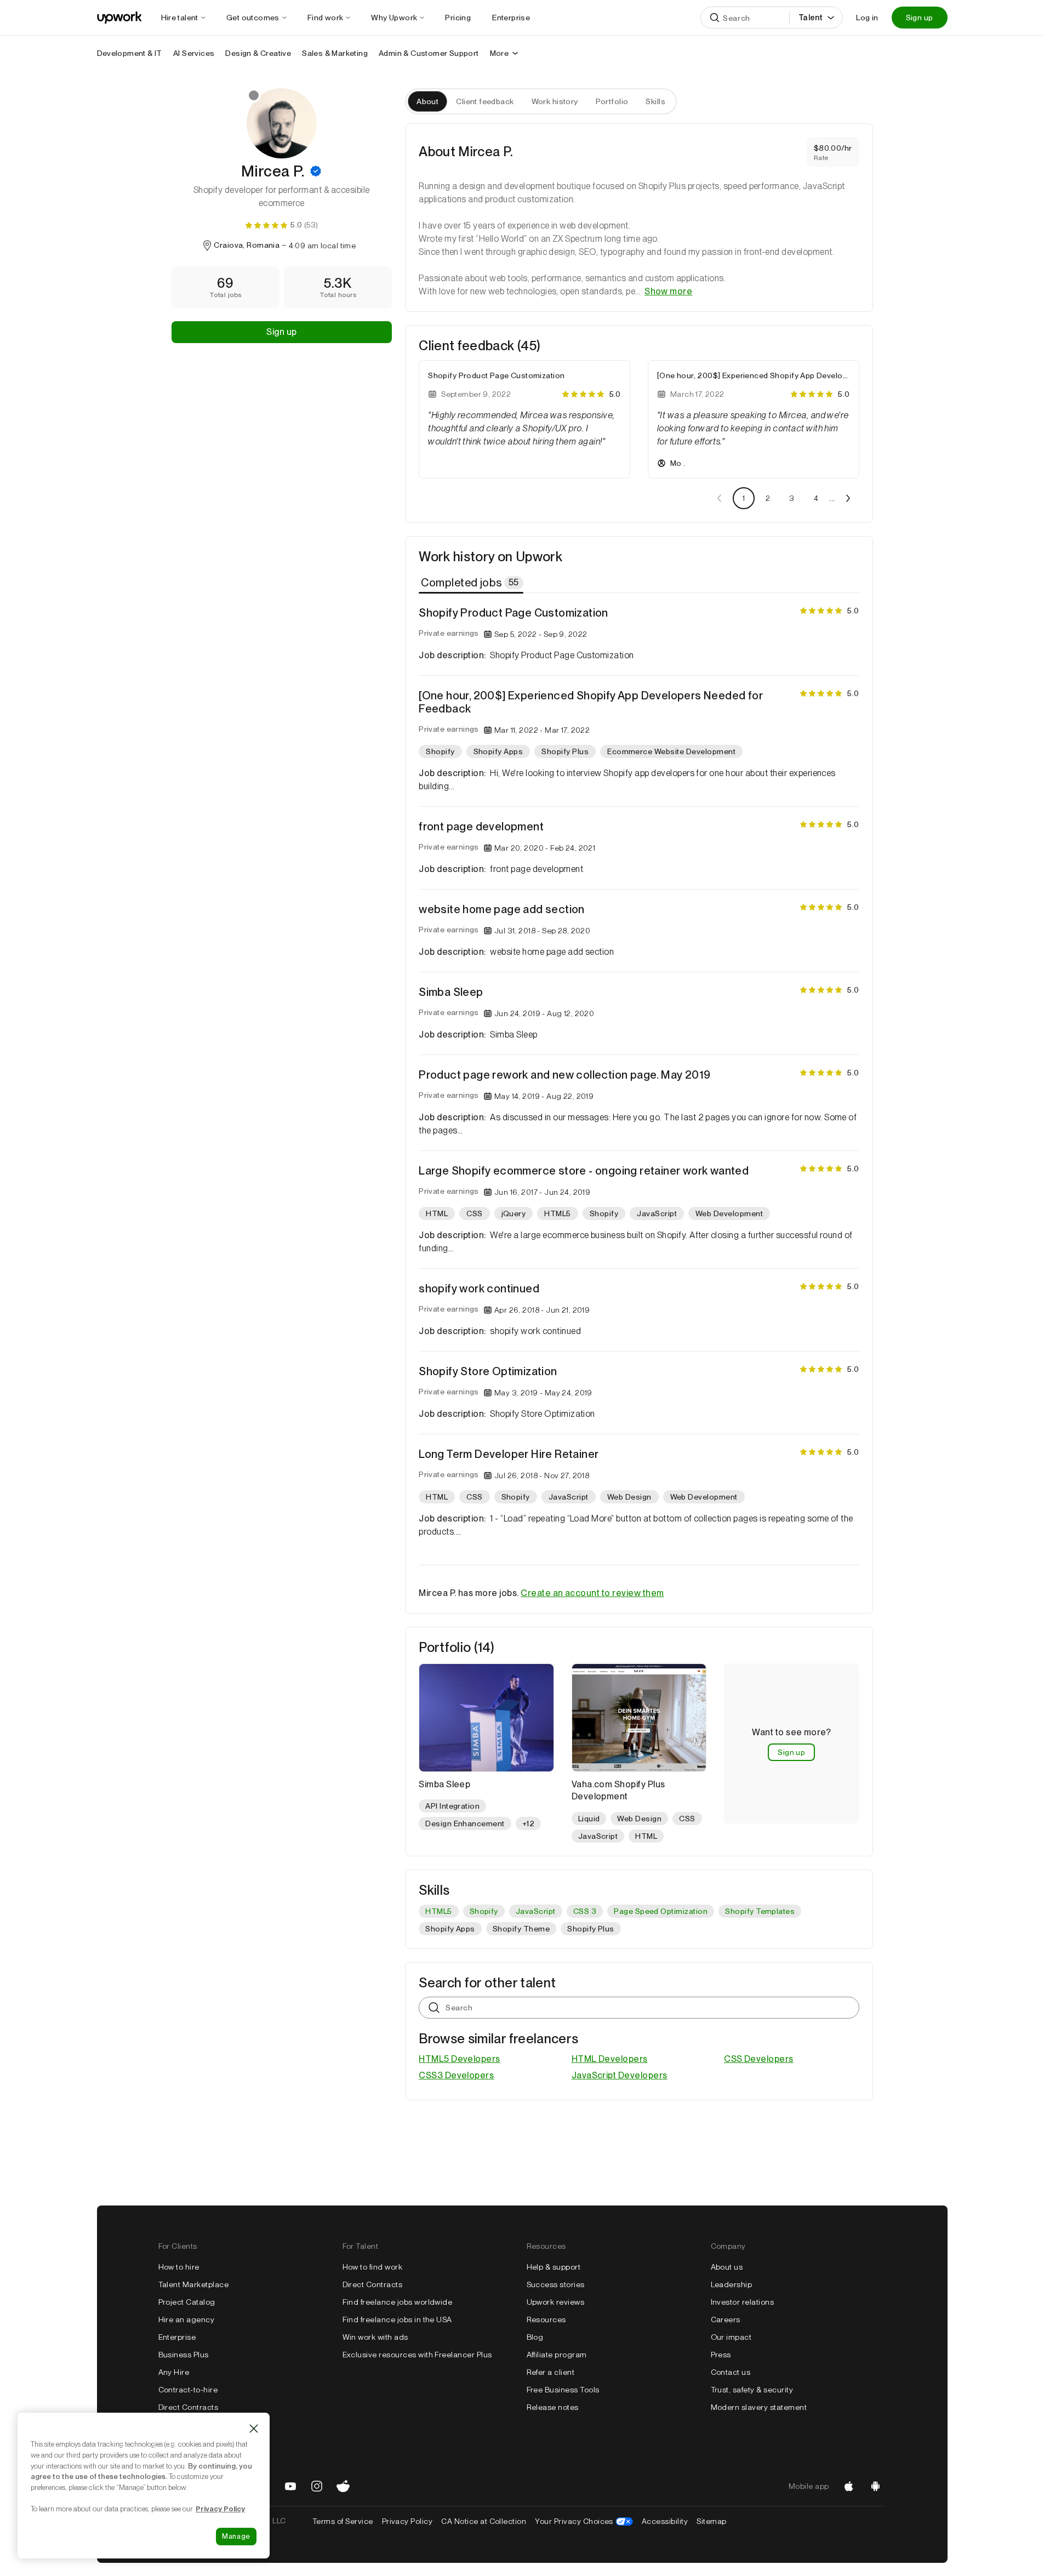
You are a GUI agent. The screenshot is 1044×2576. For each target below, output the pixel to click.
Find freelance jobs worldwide (398, 2302)
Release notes (553, 2407)
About (427, 101)
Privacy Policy (407, 2521)
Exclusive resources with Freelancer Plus (417, 2355)
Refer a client (551, 2372)
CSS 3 (585, 1911)
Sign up (920, 18)
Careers (726, 2319)
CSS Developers (759, 2059)
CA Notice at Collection (484, 2521)
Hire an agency (187, 2319)
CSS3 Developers (456, 2075)
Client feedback (485, 101)
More (500, 53)
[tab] (472, 583)
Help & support (554, 2267)
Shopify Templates (760, 1911)
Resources (546, 2319)
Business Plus (184, 2355)
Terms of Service (343, 2521)
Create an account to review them (592, 1593)
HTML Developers (610, 2059)
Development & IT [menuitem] (130, 53)
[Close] (254, 2429)
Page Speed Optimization (661, 1911)
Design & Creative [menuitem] (258, 53)
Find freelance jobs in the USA (397, 2319)
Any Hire (174, 2372)
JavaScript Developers (620, 2075)
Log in (867, 18)
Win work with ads (375, 2337)
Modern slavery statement (759, 2407)
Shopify (484, 1911)
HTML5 (438, 1911)
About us (727, 2267)
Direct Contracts (189, 2407)
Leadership (732, 2284)
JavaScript (536, 1911)
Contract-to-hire (188, 2390)
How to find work (373, 2267)
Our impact (731, 2337)
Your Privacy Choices (584, 2521)
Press (721, 2355)
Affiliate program (557, 2355)
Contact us (731, 2372)
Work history (555, 101)
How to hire (179, 2267)
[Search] (715, 18)
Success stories (556, 2284)
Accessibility (665, 2521)
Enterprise (177, 2337)
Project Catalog (187, 2302)
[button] (316, 171)
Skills (655, 101)
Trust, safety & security (752, 2390)
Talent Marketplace (194, 2284)
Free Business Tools (563, 2390)
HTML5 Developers (460, 2059)
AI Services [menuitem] (194, 53)
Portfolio (612, 101)
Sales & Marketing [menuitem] (335, 53)
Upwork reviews (556, 2302)
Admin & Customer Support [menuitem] (429, 53)
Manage (236, 2536)
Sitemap (711, 2521)
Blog (535, 2337)
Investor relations (743, 2302)
